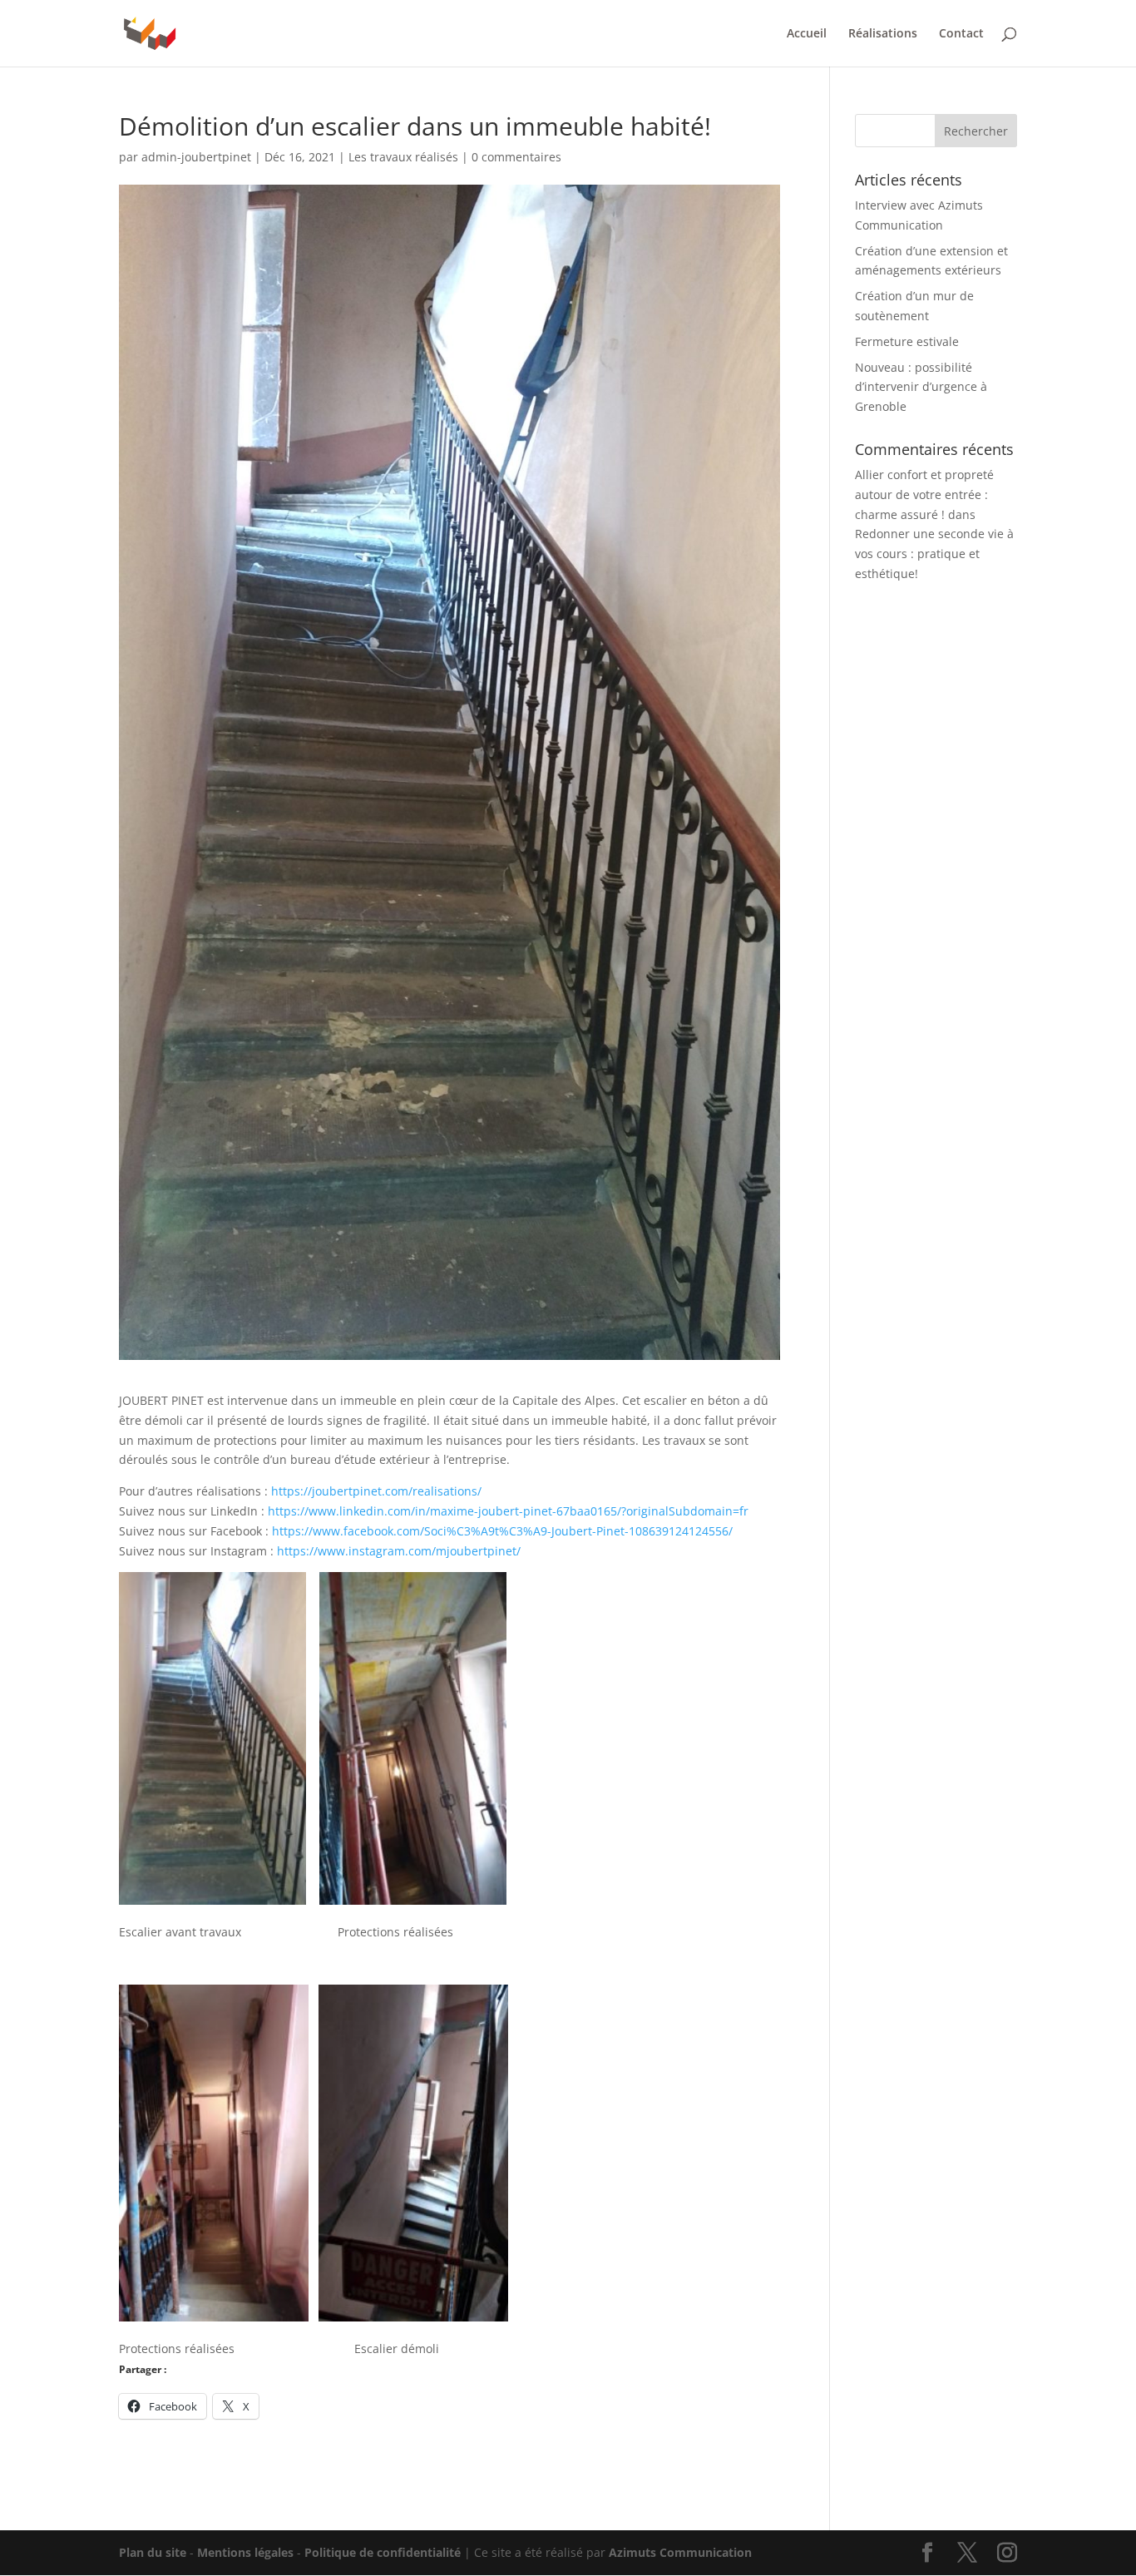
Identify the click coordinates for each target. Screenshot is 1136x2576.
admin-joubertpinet (196, 157)
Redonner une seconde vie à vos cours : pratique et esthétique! (934, 554)
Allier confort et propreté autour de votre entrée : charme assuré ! (924, 494)
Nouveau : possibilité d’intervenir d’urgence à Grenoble (921, 387)
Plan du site (153, 2552)
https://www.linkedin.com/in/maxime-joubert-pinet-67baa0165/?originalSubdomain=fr (508, 1511)
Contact (961, 34)
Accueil (807, 34)
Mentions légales (245, 2552)
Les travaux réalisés (403, 157)
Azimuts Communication (680, 2552)
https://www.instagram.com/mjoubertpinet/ (399, 1551)
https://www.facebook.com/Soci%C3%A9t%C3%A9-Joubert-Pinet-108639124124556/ (502, 1531)
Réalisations (883, 34)
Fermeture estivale (907, 341)
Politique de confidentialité (383, 2552)
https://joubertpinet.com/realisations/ (376, 1491)
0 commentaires (516, 157)
